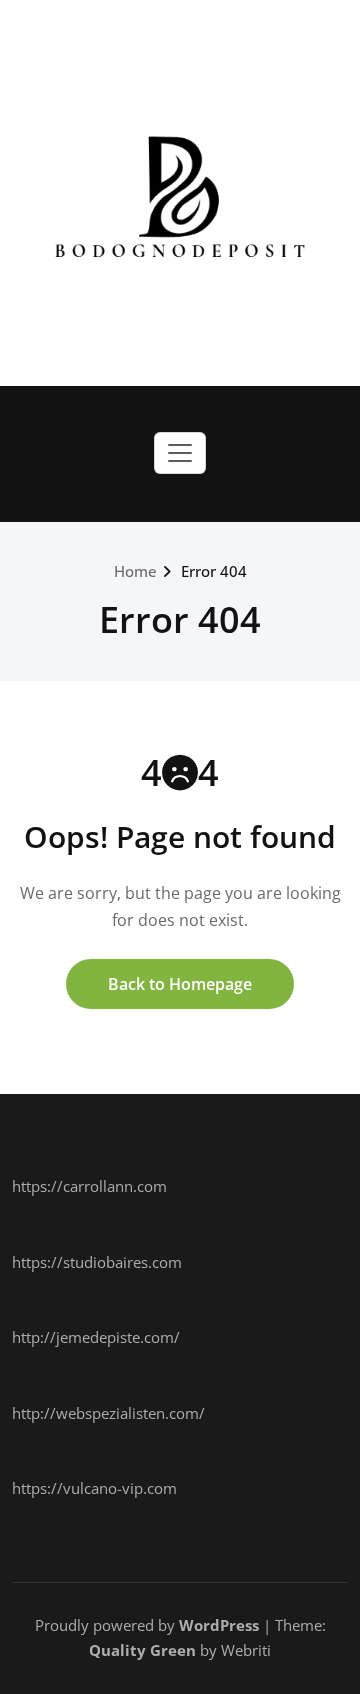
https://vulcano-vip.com (94, 1488)
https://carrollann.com (89, 1186)
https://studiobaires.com (97, 1262)
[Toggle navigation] (180, 453)
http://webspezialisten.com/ (108, 1413)
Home (135, 571)
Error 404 (214, 571)
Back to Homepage (180, 984)
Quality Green (142, 1650)
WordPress (219, 1625)
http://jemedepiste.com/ (96, 1337)
